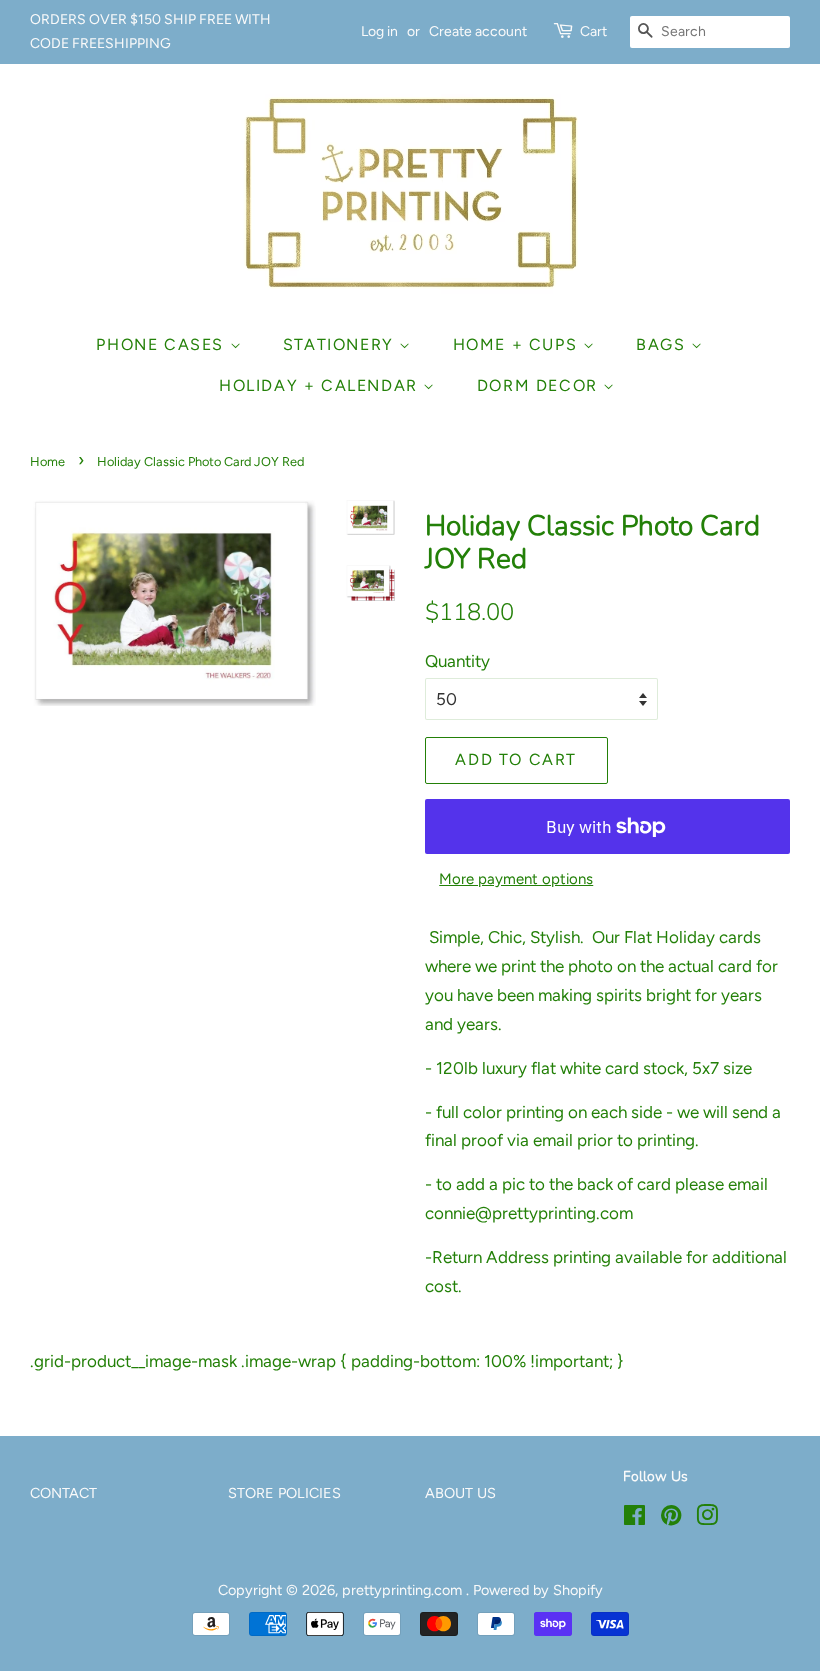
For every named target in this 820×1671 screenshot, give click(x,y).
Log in (379, 31)
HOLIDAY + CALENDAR (321, 385)
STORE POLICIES (284, 1493)
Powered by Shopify (538, 1590)
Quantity (457, 661)
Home (47, 461)
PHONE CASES (162, 344)
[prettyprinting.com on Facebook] (634, 1519)
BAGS (663, 344)
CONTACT (63, 1493)
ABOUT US (460, 1493)
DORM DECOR (540, 385)
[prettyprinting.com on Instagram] (707, 1519)
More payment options (516, 879)
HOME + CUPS (518, 344)
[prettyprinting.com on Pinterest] (671, 1519)
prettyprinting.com (404, 1590)
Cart (593, 31)
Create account (478, 31)
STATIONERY (341, 344)
